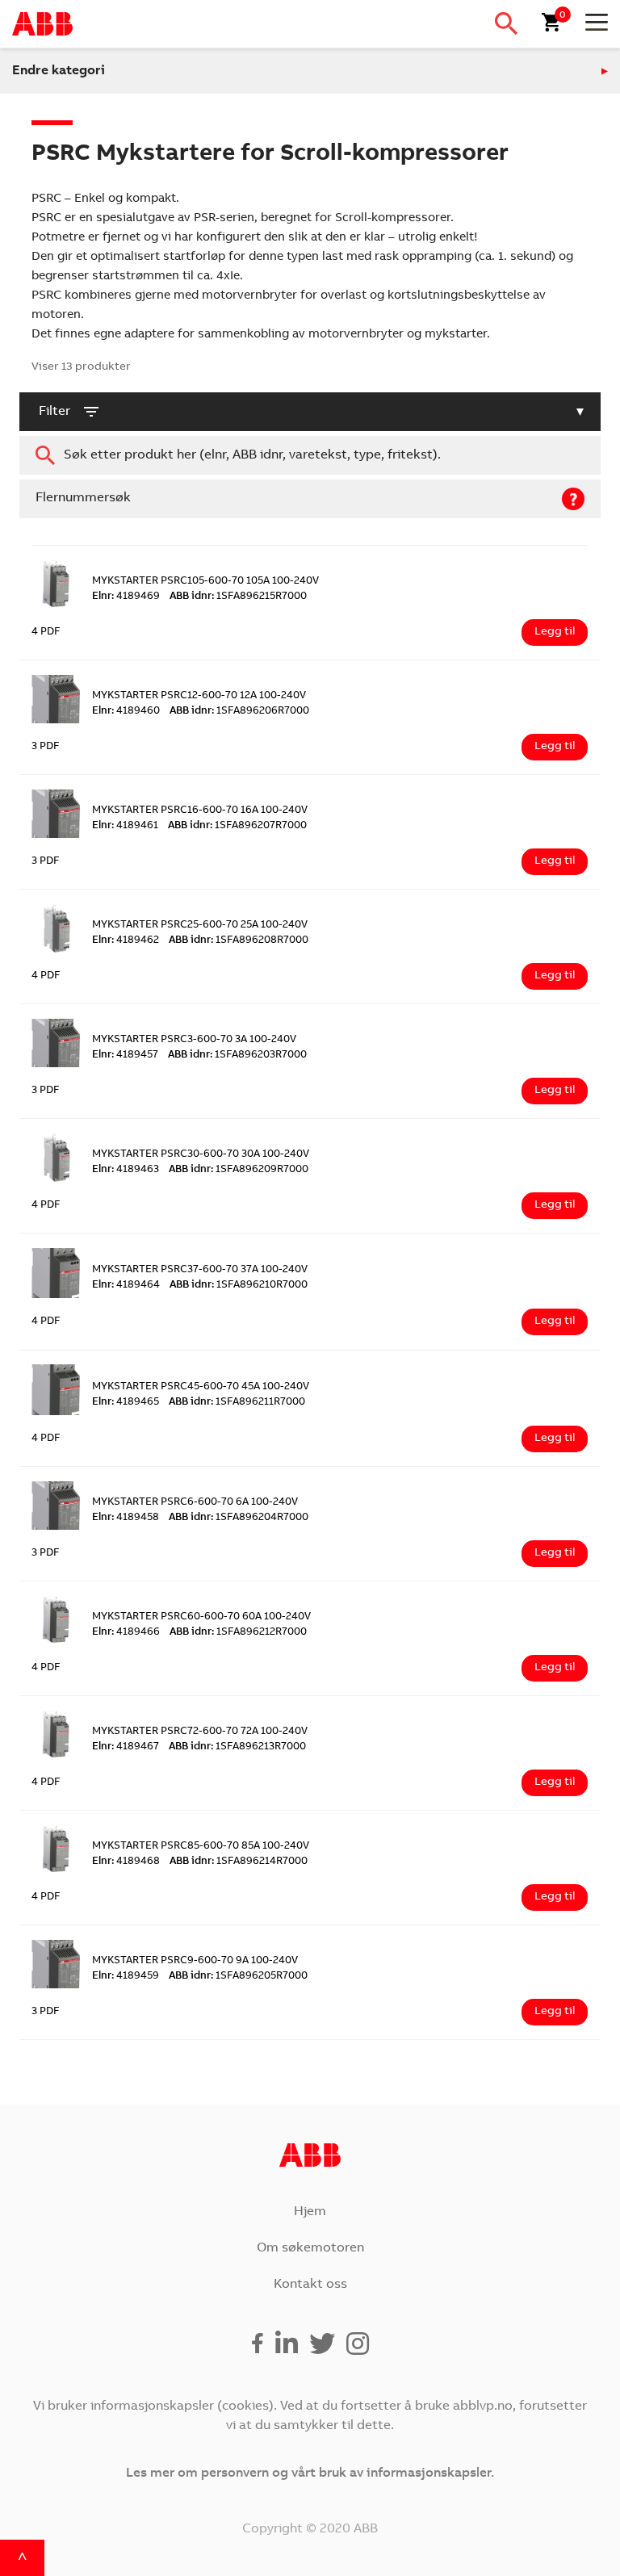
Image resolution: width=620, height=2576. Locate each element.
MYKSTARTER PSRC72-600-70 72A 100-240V (200, 1732)
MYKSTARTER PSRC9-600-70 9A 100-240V (195, 1961)
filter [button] (54, 412)
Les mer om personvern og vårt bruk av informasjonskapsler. (310, 2473)
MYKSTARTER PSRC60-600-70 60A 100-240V (201, 1617)
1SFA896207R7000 (237, 826)
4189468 (126, 1862)
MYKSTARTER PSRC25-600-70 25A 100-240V (200, 926)
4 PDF (46, 632)
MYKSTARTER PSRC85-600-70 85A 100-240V (201, 1847)
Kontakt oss (310, 2285)
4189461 (125, 826)
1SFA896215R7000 (238, 597)
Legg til (555, 632)
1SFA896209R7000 (239, 1170)
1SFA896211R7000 (237, 1403)
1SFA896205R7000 (238, 1977)
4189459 (126, 1977)
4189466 (126, 1633)
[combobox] (310, 455)
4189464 (126, 1286)
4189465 (126, 1403)
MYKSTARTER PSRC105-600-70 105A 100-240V (205, 582)
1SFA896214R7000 (239, 1862)
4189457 (125, 1056)
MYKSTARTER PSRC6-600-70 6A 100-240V (195, 1503)
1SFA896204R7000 (239, 1518)
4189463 (126, 1170)
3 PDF (46, 747)
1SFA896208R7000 (239, 941)
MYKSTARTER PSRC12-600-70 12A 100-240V (199, 696)
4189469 (126, 597)
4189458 (126, 1518)
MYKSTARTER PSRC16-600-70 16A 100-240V (200, 811)
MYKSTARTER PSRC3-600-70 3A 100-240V (194, 1040)
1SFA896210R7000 (239, 1286)
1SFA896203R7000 (237, 1056)
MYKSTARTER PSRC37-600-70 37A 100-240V (200, 1270)
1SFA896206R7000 (239, 712)
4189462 (126, 941)
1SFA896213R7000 (237, 1747)
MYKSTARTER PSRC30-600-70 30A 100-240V (201, 1155)
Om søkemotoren (310, 2248)
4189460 (126, 712)
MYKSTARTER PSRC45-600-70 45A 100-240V (201, 1387)
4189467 (126, 1747)
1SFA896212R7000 (238, 1633)
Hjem (310, 2212)
